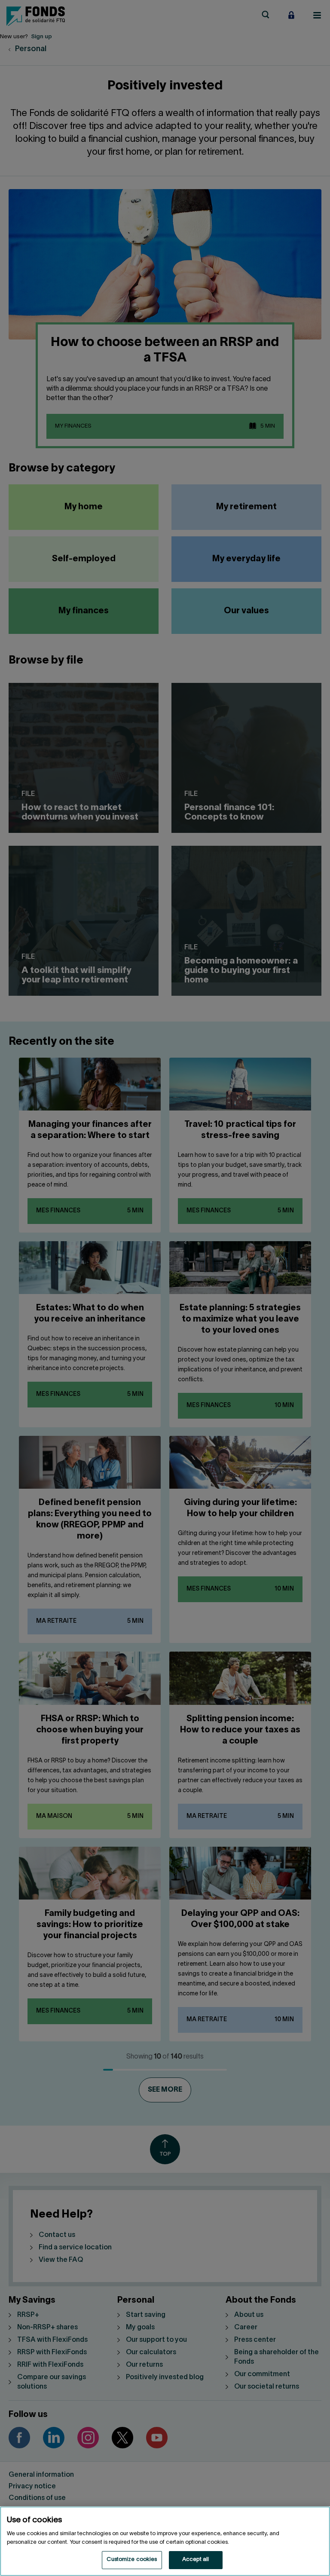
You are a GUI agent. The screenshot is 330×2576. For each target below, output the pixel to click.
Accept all (196, 2560)
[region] (165, 2541)
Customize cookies (132, 2560)
